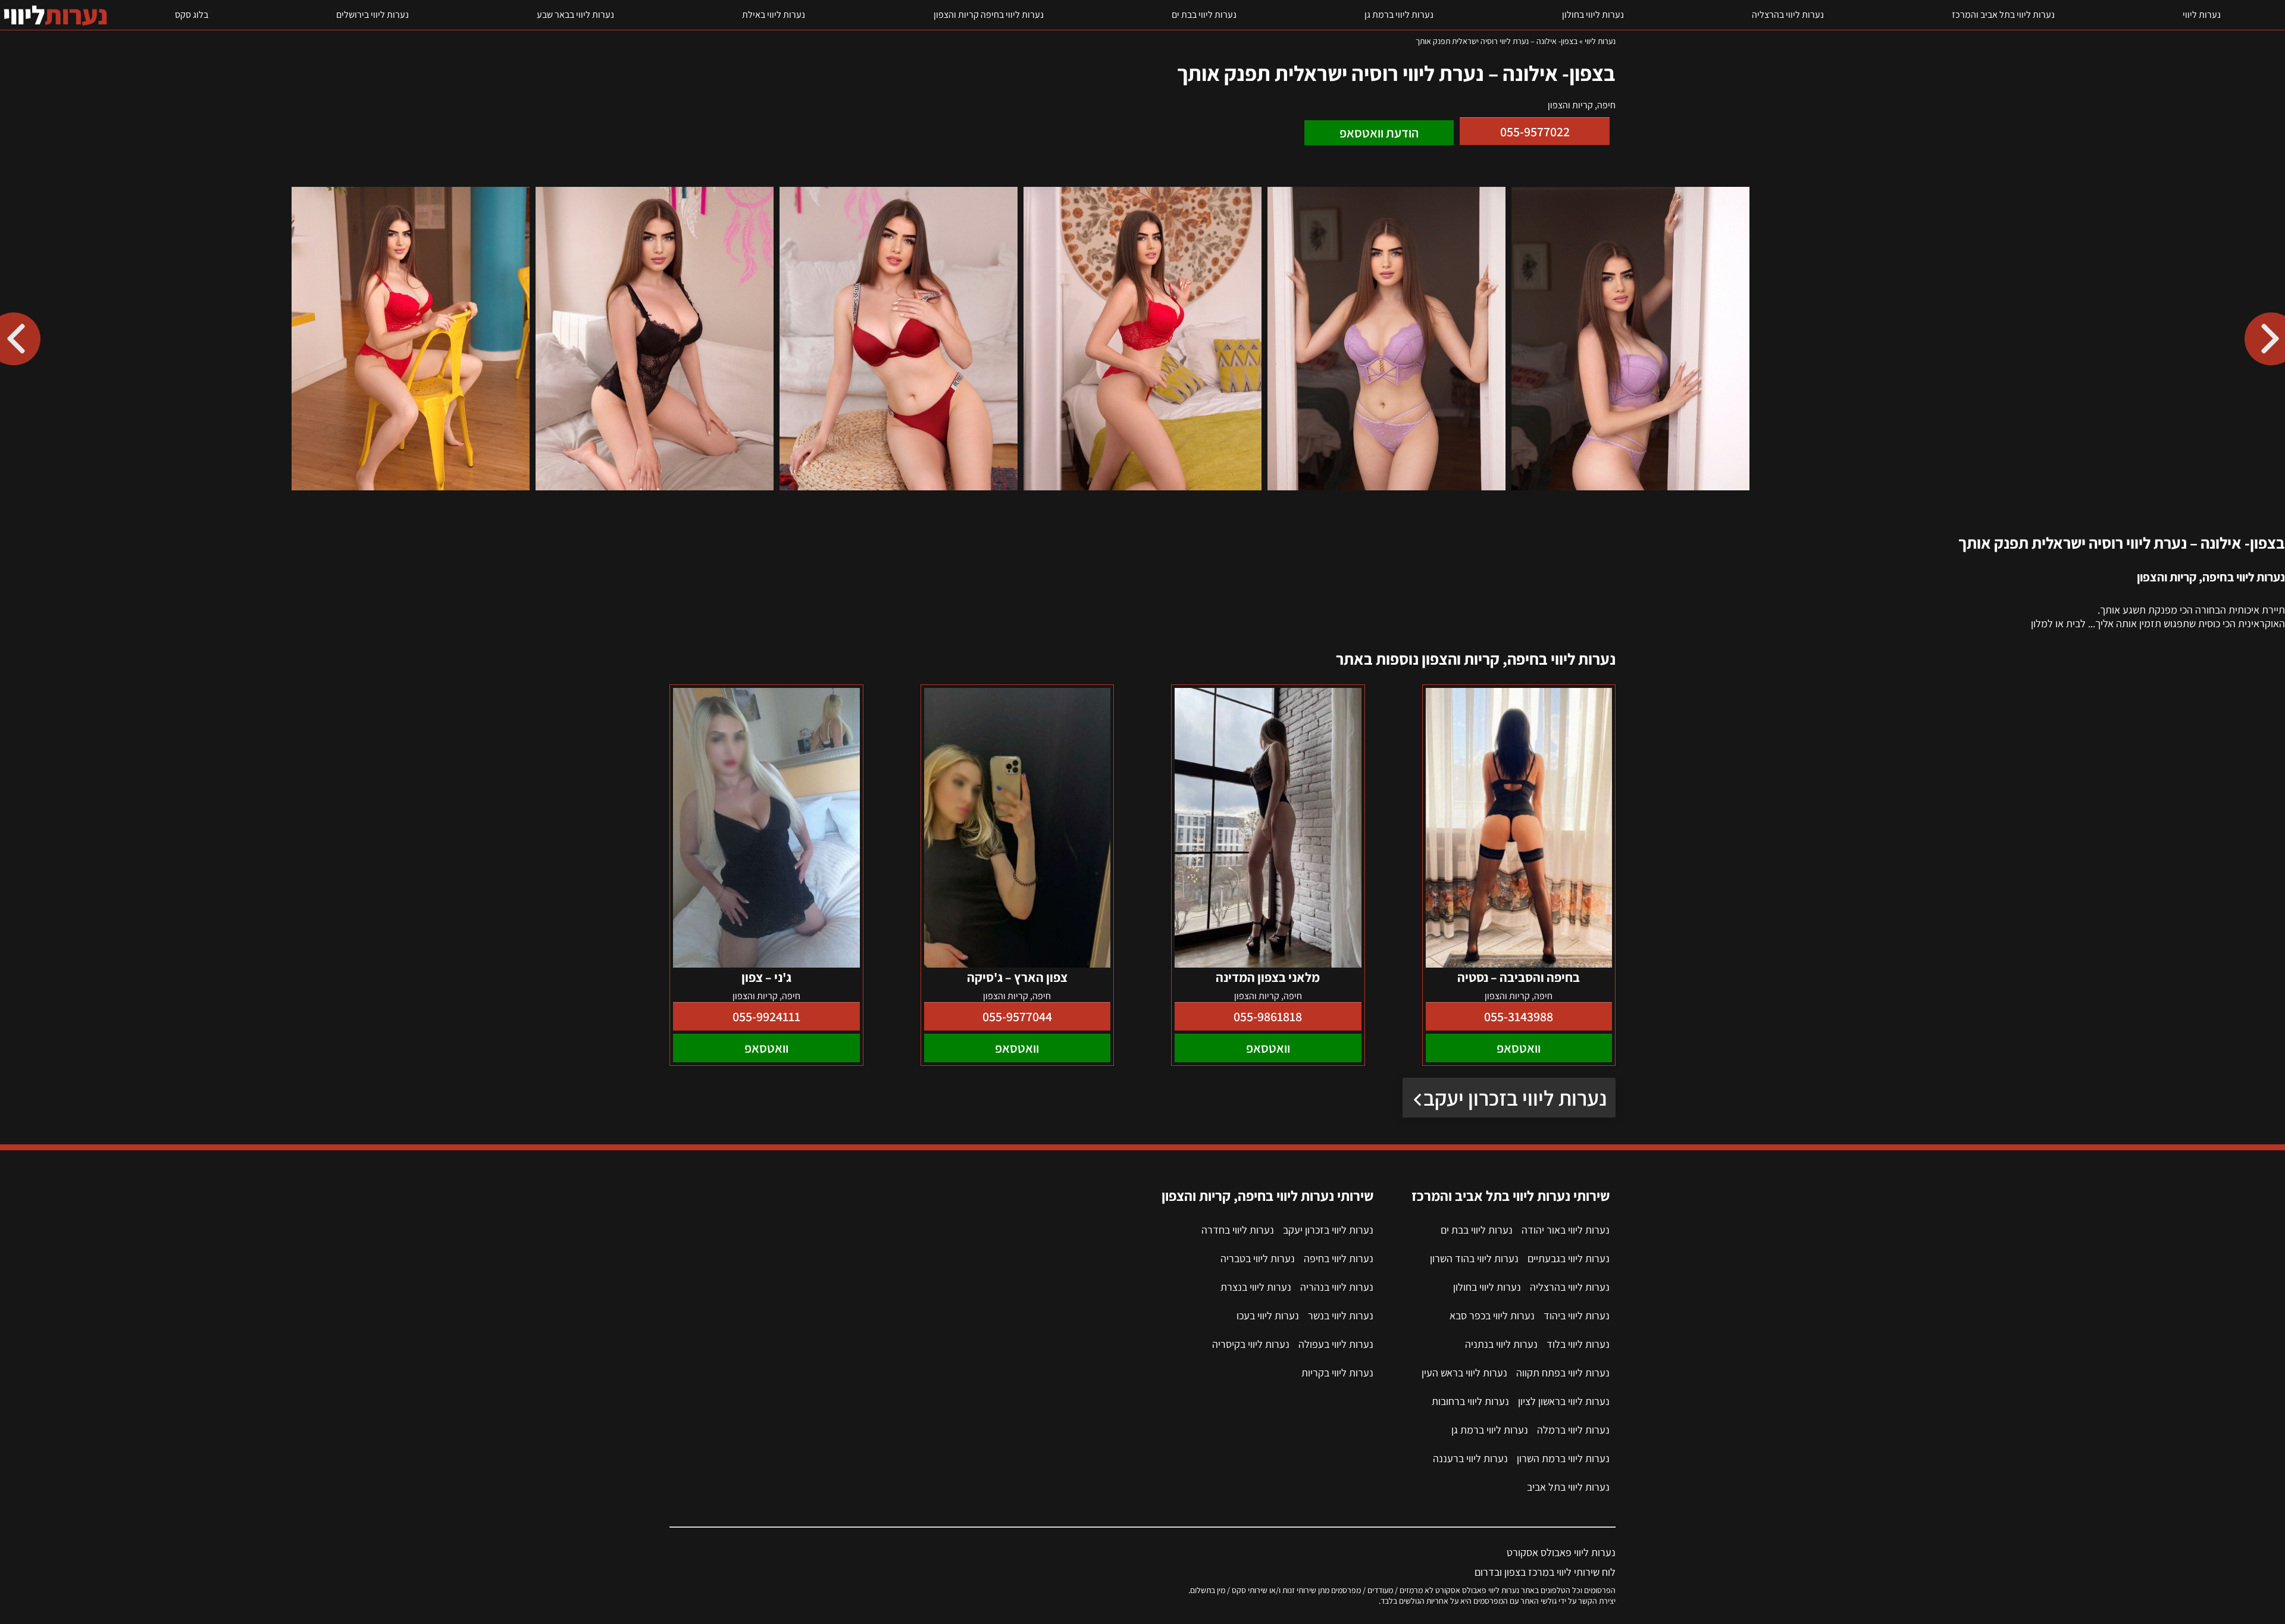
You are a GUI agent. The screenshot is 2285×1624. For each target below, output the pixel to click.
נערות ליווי (2202, 15)
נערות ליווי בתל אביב (1568, 1487)
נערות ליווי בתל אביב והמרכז (2003, 15)
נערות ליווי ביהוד (1577, 1315)
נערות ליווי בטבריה (1258, 1258)
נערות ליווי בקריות (1337, 1373)
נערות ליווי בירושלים (373, 15)
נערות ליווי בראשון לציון (1564, 1401)
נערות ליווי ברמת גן (1399, 15)
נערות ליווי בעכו (1268, 1315)
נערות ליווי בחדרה (1238, 1230)
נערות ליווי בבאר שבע (575, 15)
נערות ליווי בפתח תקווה (1563, 1373)
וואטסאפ (1519, 1048)
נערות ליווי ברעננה (1470, 1458)
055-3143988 (1519, 1016)
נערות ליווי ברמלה (1573, 1430)
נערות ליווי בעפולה (1336, 1344)
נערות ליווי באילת (774, 15)
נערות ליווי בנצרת (1256, 1287)
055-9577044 (1017, 1016)
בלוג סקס (192, 15)
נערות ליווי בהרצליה (1788, 15)
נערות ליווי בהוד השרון (1474, 1258)
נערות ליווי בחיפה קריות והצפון (989, 15)
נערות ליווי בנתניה (1501, 1344)
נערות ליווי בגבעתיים (1569, 1258)
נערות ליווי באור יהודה (1566, 1230)
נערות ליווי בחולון (1593, 15)
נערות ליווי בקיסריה (1251, 1344)
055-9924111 (766, 1016)
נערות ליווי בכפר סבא (1492, 1315)
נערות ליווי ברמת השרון (1563, 1458)
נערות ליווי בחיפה (1339, 1258)
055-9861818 (1268, 1016)
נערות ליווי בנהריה (1337, 1287)
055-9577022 (1535, 132)
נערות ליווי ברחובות (1470, 1401)
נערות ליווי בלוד (1578, 1344)
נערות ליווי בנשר (1341, 1315)
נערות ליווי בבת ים (1204, 15)
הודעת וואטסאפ (1379, 133)
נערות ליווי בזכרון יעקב (1515, 1098)
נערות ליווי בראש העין (1464, 1373)
